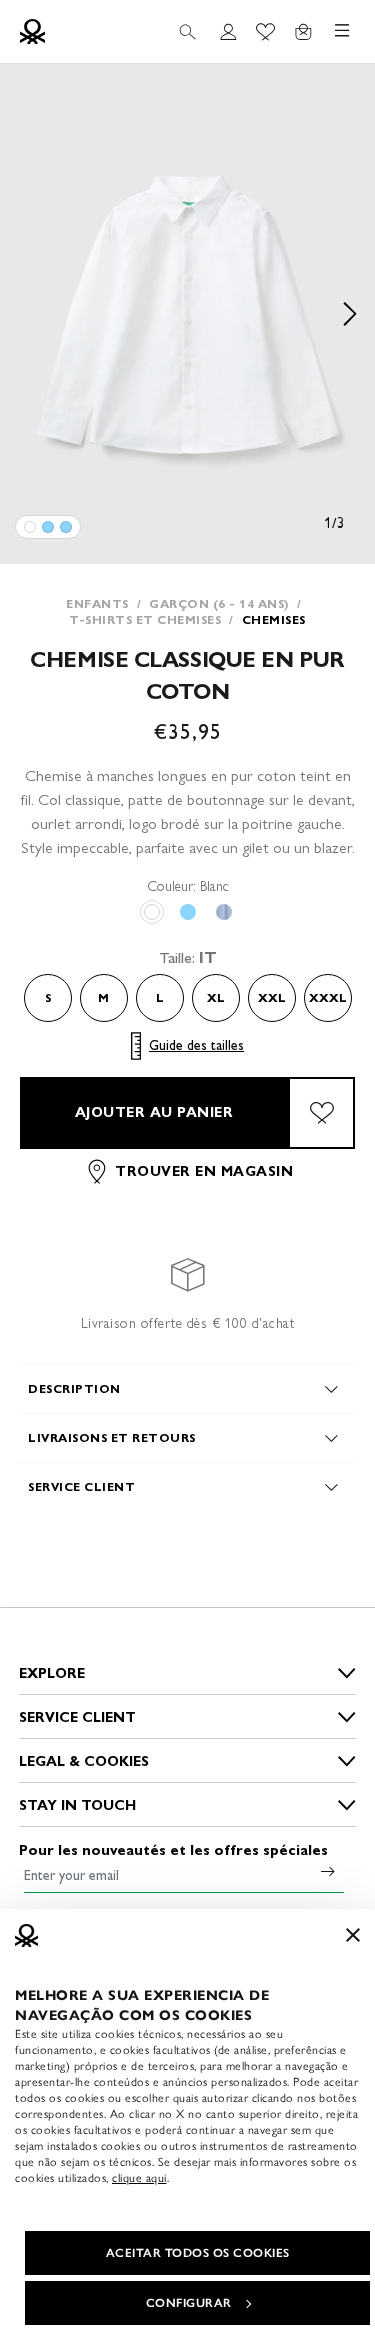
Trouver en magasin (204, 1171)
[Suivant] (350, 314)
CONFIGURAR (189, 2303)
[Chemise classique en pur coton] (30, 527)
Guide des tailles (196, 1045)
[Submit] (328, 1871)
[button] (187, 314)
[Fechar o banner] (353, 1935)
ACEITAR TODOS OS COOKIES (198, 2253)
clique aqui (139, 2178)
